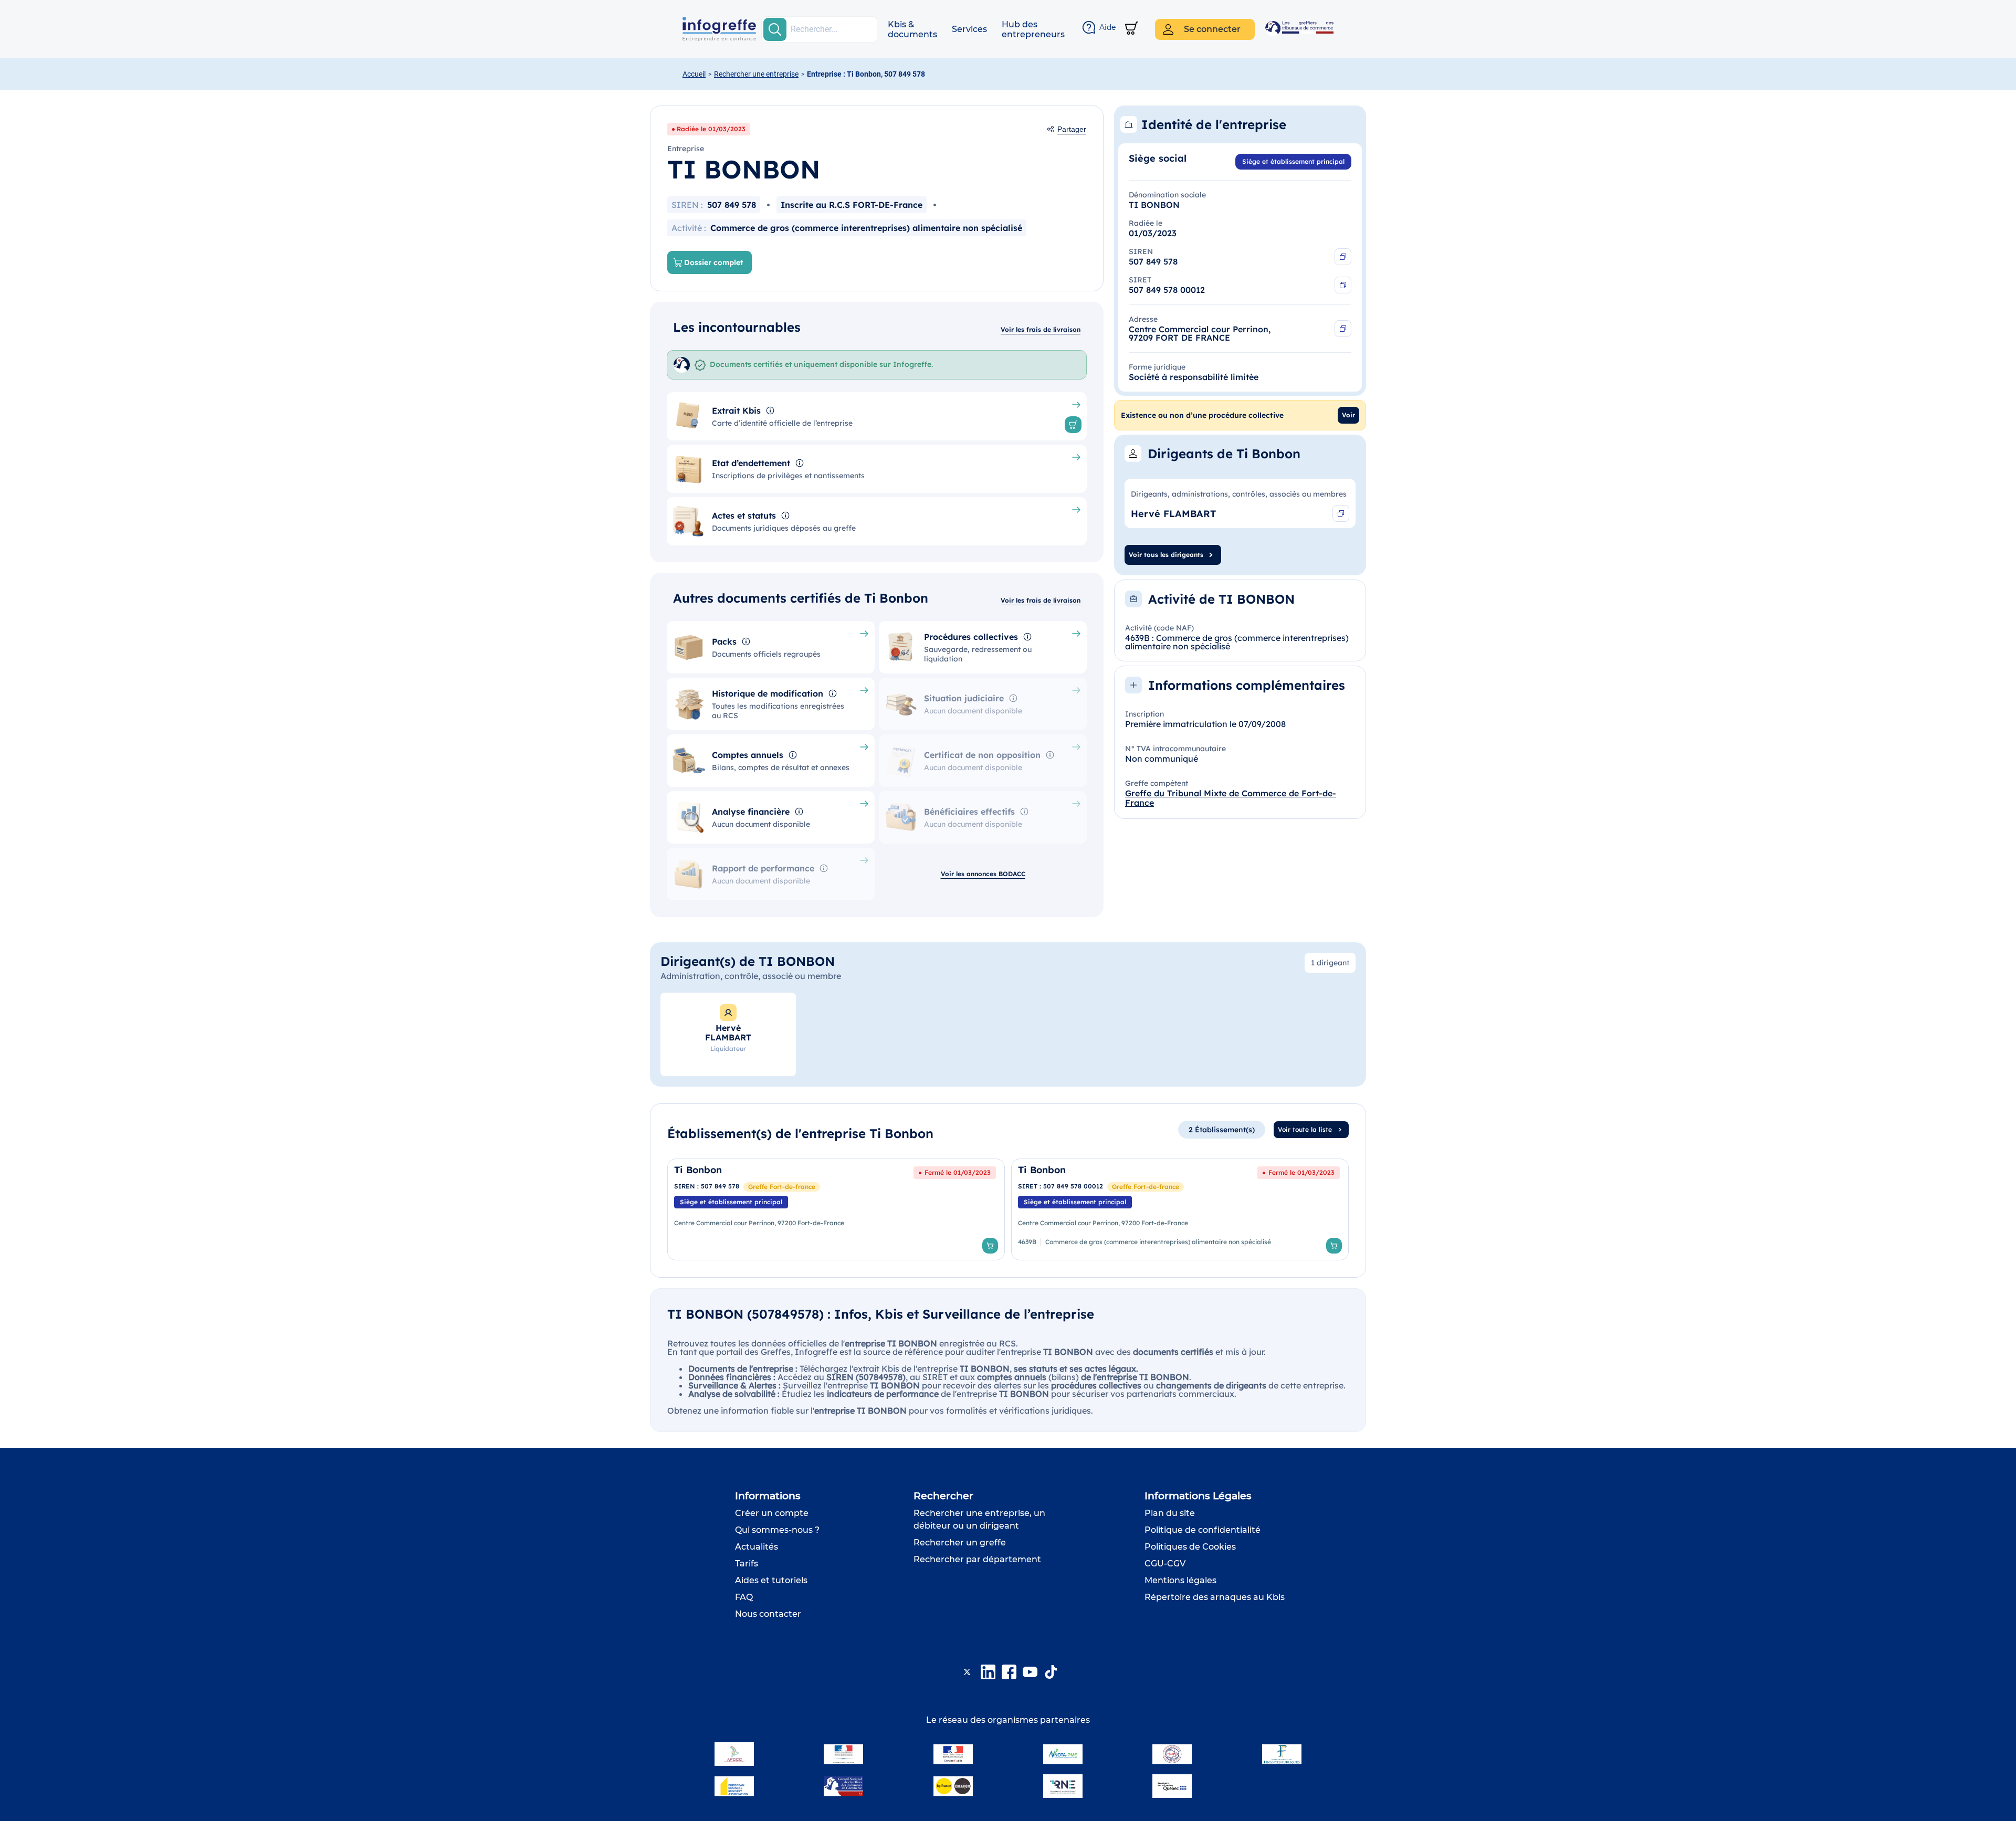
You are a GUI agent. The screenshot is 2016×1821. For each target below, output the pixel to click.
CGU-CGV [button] (1165, 1564)
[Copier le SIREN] (1343, 257)
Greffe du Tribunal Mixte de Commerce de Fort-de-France (1231, 798)
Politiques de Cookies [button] (1190, 1547)
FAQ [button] (744, 1597)
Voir (1348, 415)
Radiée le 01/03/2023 (711, 129)
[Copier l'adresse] (1343, 329)
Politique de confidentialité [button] (1203, 1530)
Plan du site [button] (1170, 1513)
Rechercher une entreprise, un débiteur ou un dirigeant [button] (979, 1519)
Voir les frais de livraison (1041, 329)
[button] (912, 29)
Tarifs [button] (747, 1564)
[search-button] (775, 29)
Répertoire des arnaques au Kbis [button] (1215, 1597)
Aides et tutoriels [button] (771, 1580)
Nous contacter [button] (768, 1614)
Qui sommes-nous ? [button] (777, 1530)
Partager (1072, 129)
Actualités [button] (757, 1547)
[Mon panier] (1132, 29)
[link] (836, 1209)
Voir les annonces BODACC (983, 874)
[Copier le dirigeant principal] (1341, 513)
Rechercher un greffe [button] (960, 1543)
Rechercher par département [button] (977, 1559)
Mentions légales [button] (1180, 1580)
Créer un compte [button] (772, 1513)
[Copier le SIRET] (1343, 285)
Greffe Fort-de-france (782, 1187)
